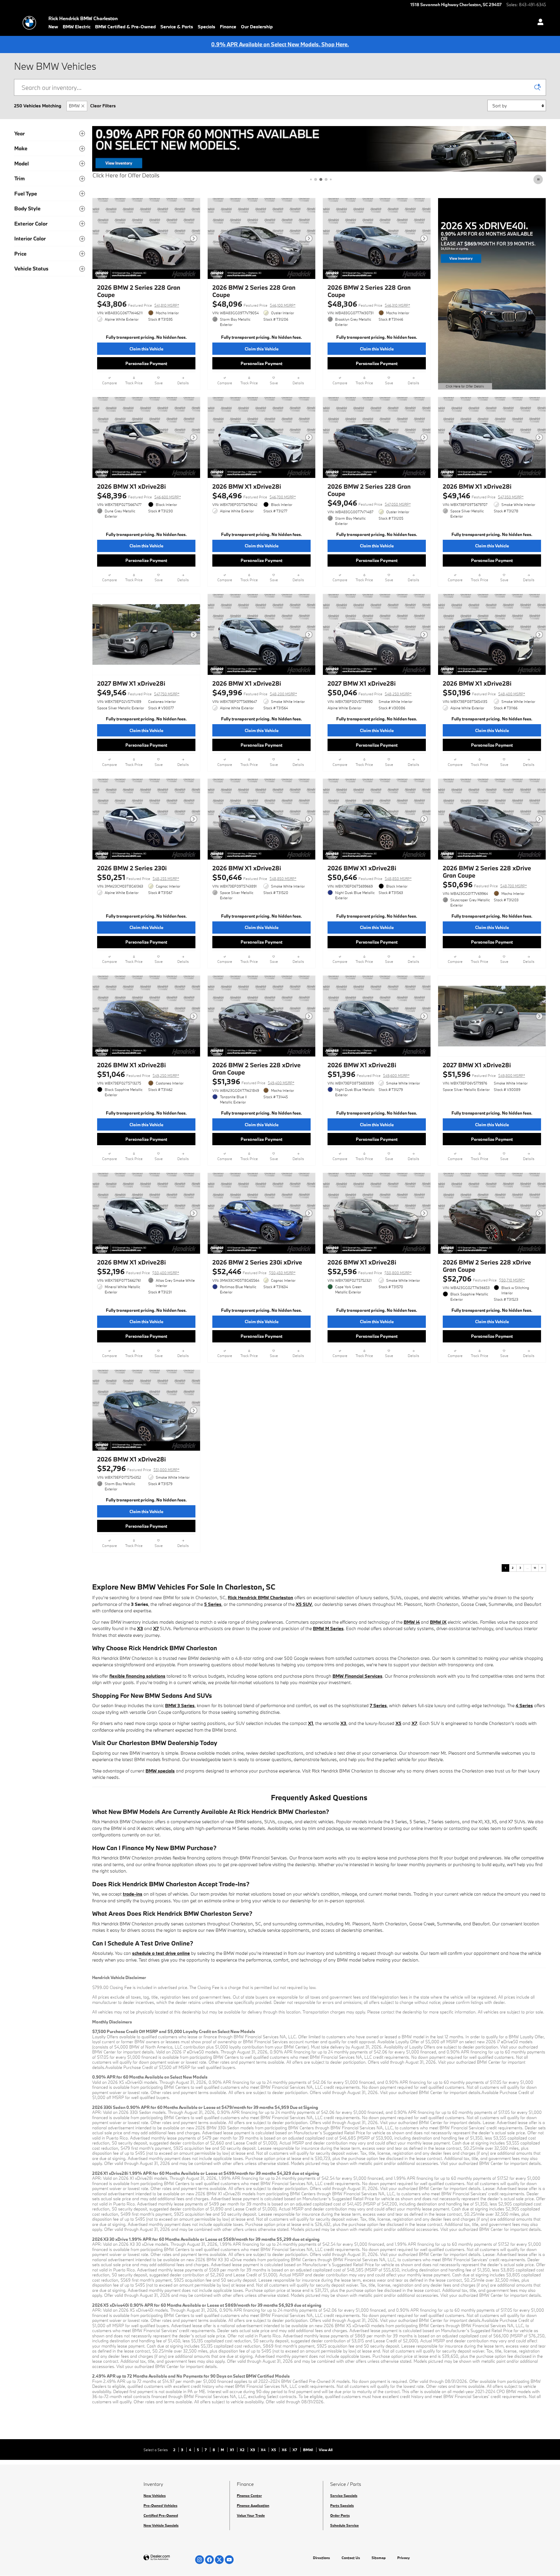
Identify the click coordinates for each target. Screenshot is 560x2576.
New (53, 27)
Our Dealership (257, 27)
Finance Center (249, 2495)
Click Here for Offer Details (126, 175)
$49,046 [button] (369, 503)
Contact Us (351, 2558)
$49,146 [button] (483, 496)
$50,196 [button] (484, 693)
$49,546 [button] (138, 693)
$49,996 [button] (255, 693)
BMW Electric (77, 27)
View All (326, 2450)
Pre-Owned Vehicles (160, 2505)
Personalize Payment (146, 363)
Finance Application (253, 2505)
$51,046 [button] (138, 1074)
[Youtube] (229, 2560)
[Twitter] (219, 2560)
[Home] (29, 23)
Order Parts (340, 2515)
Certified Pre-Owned (161, 2515)
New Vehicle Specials (161, 2525)
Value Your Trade (251, 2515)
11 (535, 1568)
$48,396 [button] (139, 496)
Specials (206, 27)
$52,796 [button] (138, 1468)
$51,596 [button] (484, 1074)
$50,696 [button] (485, 884)
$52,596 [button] (370, 1271)
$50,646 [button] (254, 877)
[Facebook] (209, 2560)
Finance (228, 27)
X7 (295, 2450)
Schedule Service (344, 2525)
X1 (232, 2450)
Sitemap (379, 2558)
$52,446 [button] (254, 1271)
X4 (264, 2450)
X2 (243, 2450)
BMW (74, 106)
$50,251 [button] (138, 877)
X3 (253, 2450)
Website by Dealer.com (171, 2558)
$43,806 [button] (138, 304)
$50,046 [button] (370, 693)
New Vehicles (155, 2495)
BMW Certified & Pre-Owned (125, 27)
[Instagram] (199, 2560)
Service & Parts (177, 27)
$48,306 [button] (369, 304)
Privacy (404, 2558)
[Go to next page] (542, 1568)
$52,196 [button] (138, 1271)
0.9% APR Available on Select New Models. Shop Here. (280, 44)
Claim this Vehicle (146, 349)
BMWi (308, 2450)
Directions (321, 2558)
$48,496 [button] (254, 496)
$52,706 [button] (484, 1279)
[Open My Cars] (539, 23)
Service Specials (344, 2495)
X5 (274, 2450)
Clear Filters (103, 106)
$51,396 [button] (253, 1081)
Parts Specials (342, 2505)
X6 (285, 2450)
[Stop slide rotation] (539, 179)
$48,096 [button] (254, 304)
